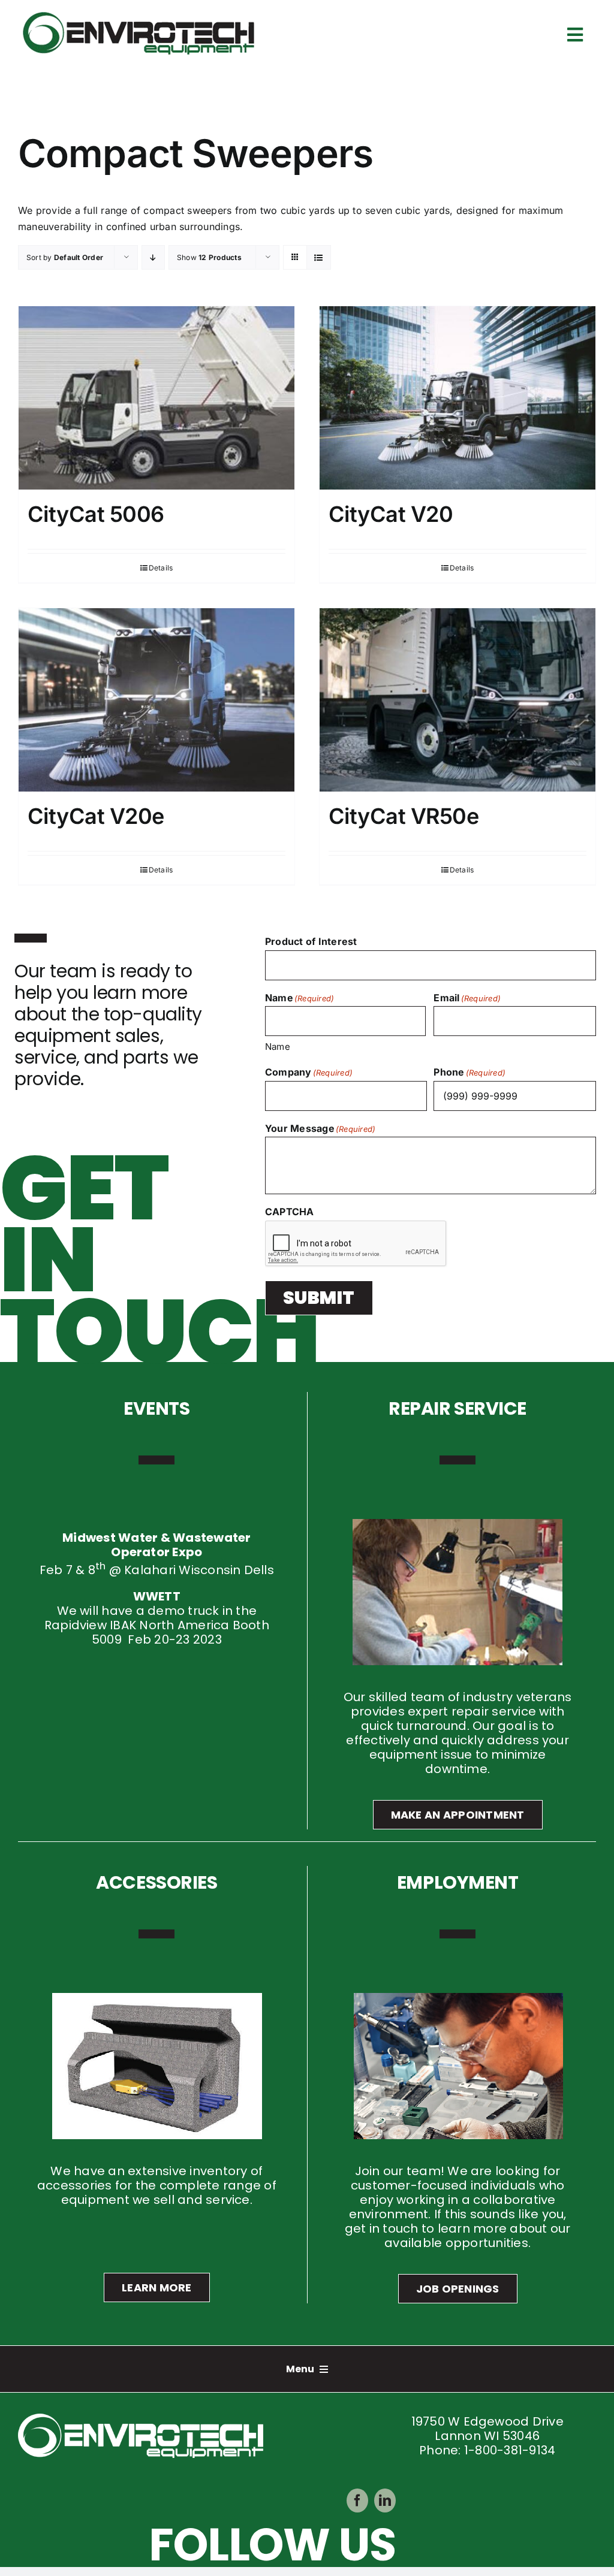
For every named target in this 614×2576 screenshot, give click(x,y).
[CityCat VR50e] (458, 700)
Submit (319, 1298)
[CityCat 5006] (156, 398)
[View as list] (319, 257)
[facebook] (357, 2500)
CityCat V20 (391, 514)
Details (161, 568)
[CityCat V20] (458, 398)
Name (278, 1047)
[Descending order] (153, 257)
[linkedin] (385, 2500)
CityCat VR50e (404, 816)
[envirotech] (142, 14)
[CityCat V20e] (156, 700)
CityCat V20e (96, 816)
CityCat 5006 (96, 514)
